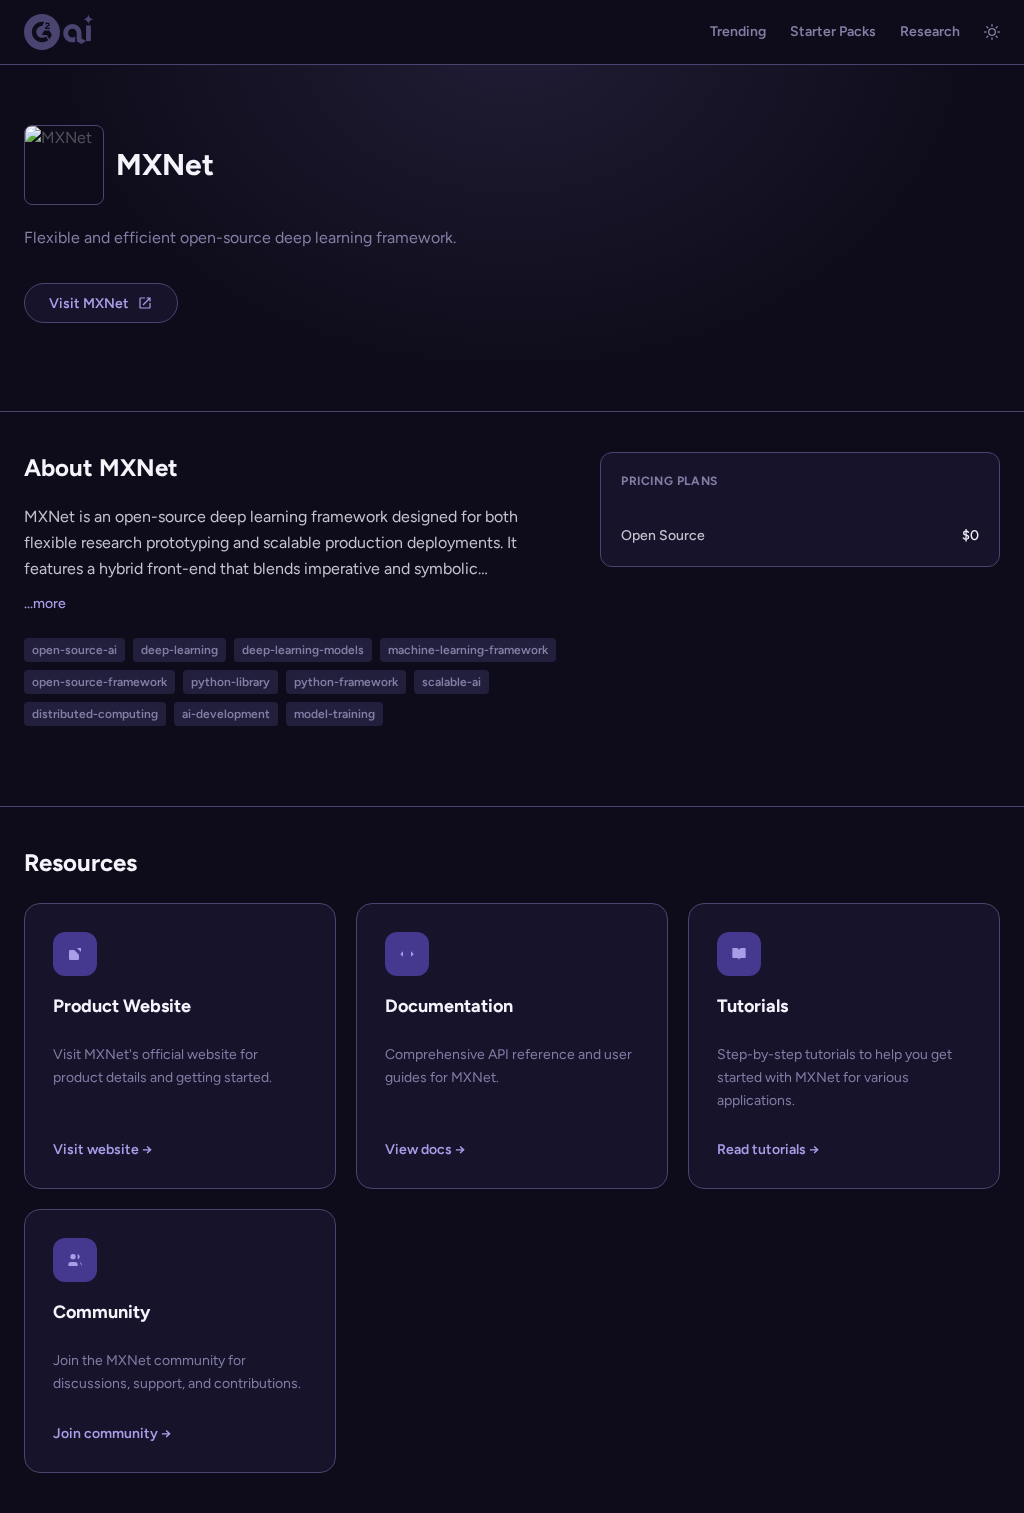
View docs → (425, 1149)
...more (45, 603)
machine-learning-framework (468, 650)
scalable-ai (451, 682)
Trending (738, 31)
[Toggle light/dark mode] (992, 32)
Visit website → (102, 1149)
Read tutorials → (768, 1149)
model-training (334, 714)
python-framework (346, 682)
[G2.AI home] (59, 32)
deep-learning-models (303, 650)
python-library (230, 682)
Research (930, 31)
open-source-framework (99, 682)
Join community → (112, 1433)
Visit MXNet (89, 303)
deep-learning (179, 650)
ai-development (226, 714)
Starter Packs (833, 31)
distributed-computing (95, 714)
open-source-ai (74, 650)
